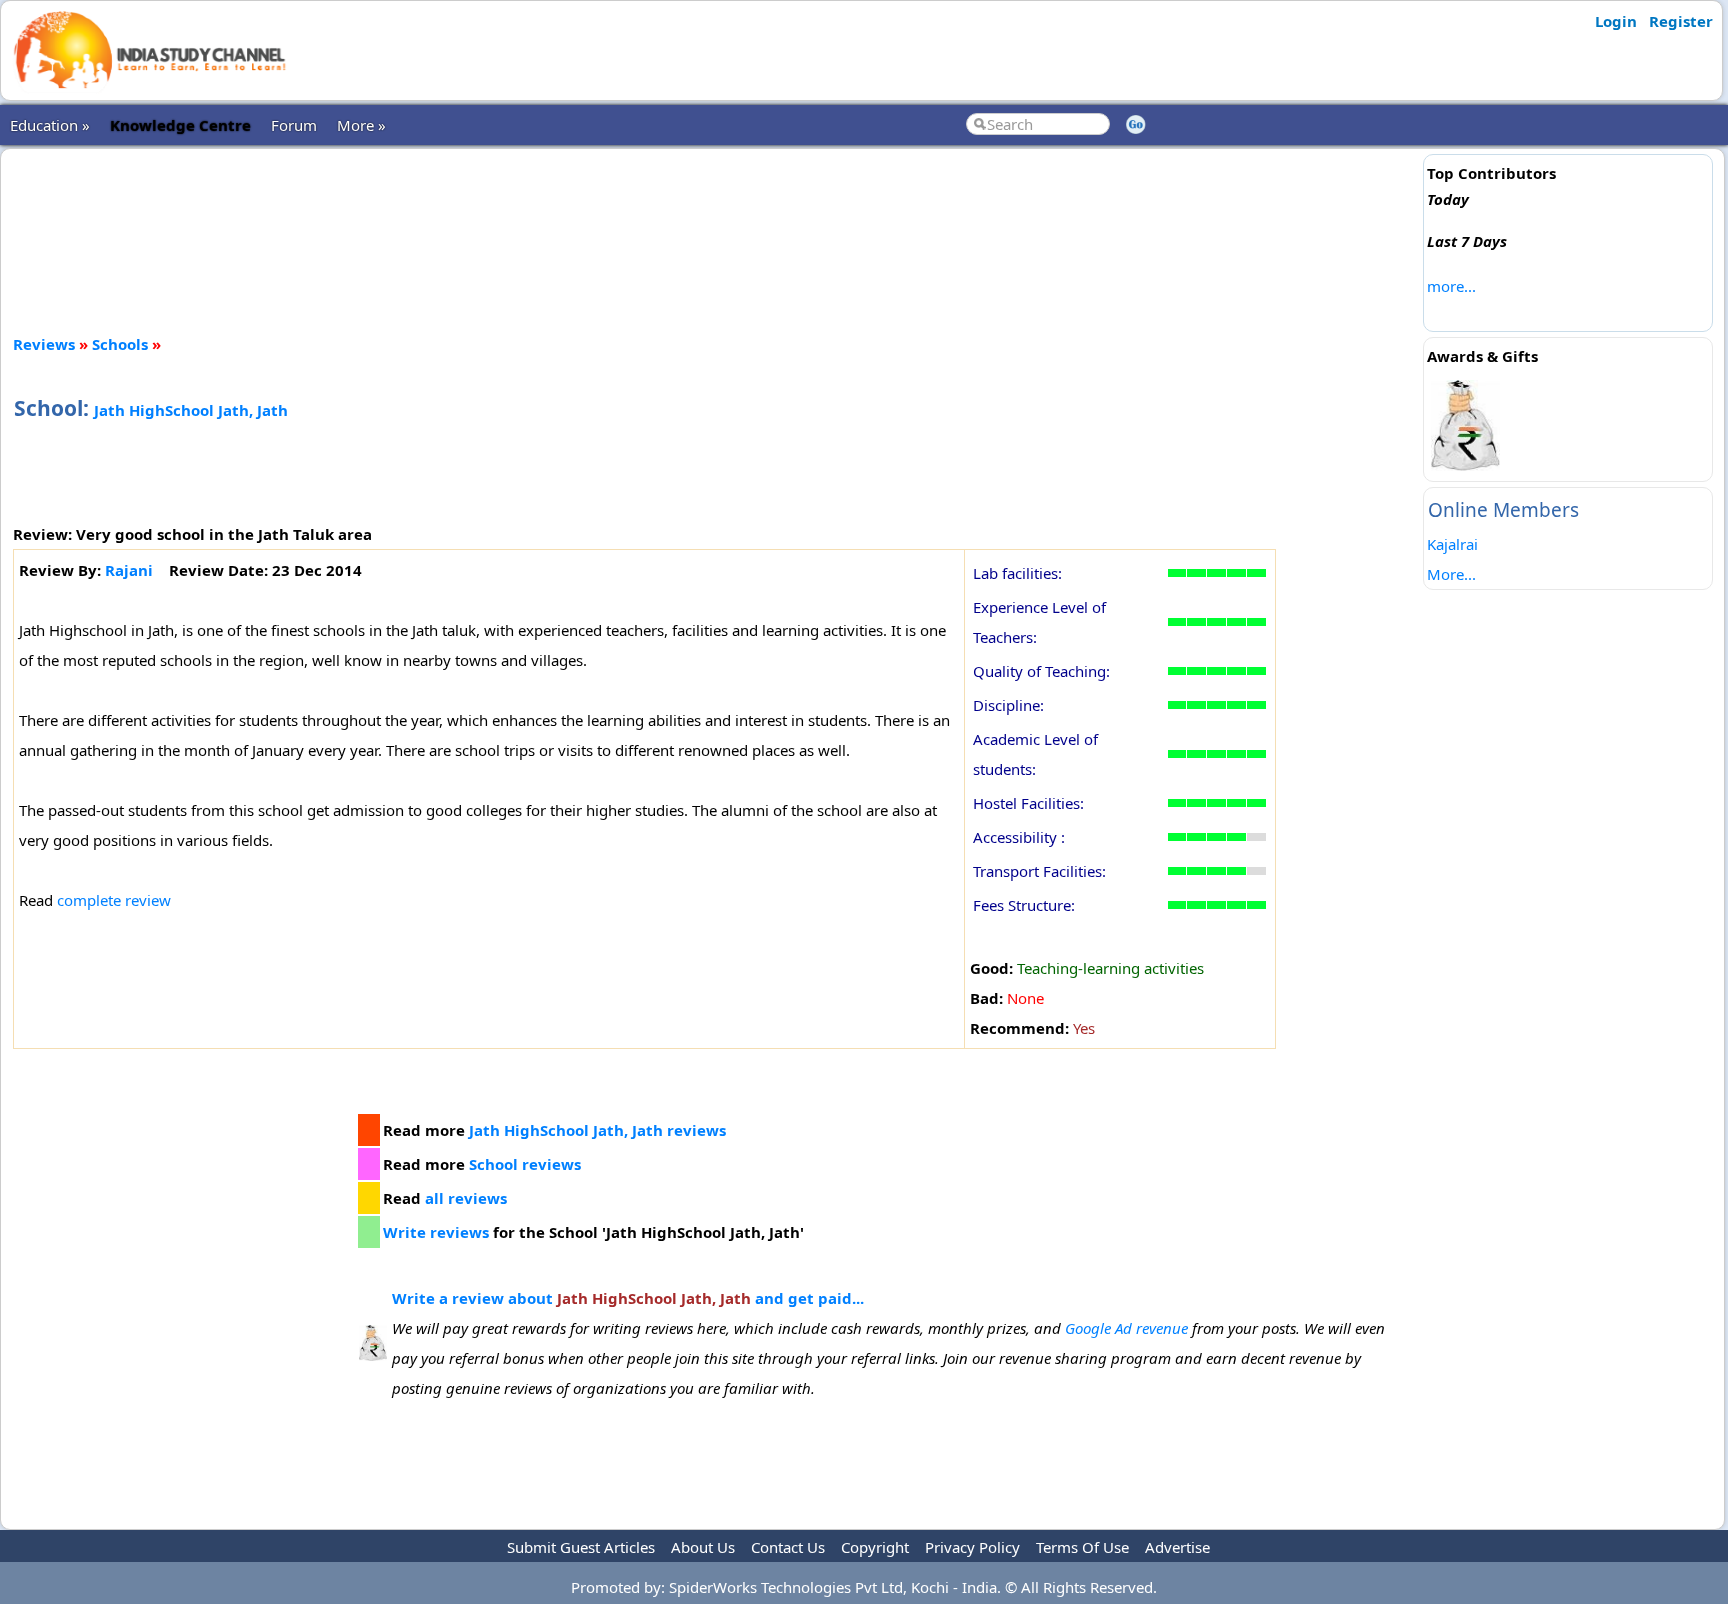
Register (1681, 21)
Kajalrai (1452, 544)
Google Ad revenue (1126, 1328)
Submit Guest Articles (581, 1547)
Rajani (129, 570)
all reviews (466, 1198)
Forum (294, 125)
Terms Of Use (1082, 1547)
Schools (120, 344)
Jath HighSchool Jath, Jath (191, 410)
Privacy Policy (972, 1547)
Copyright (875, 1547)
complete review (114, 900)
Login (1616, 21)
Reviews (44, 344)
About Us (703, 1547)
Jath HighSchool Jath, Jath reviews (597, 1130)
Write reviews (436, 1232)
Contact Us (788, 1547)
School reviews (525, 1164)
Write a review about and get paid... (628, 1298)
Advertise (1177, 1547)
